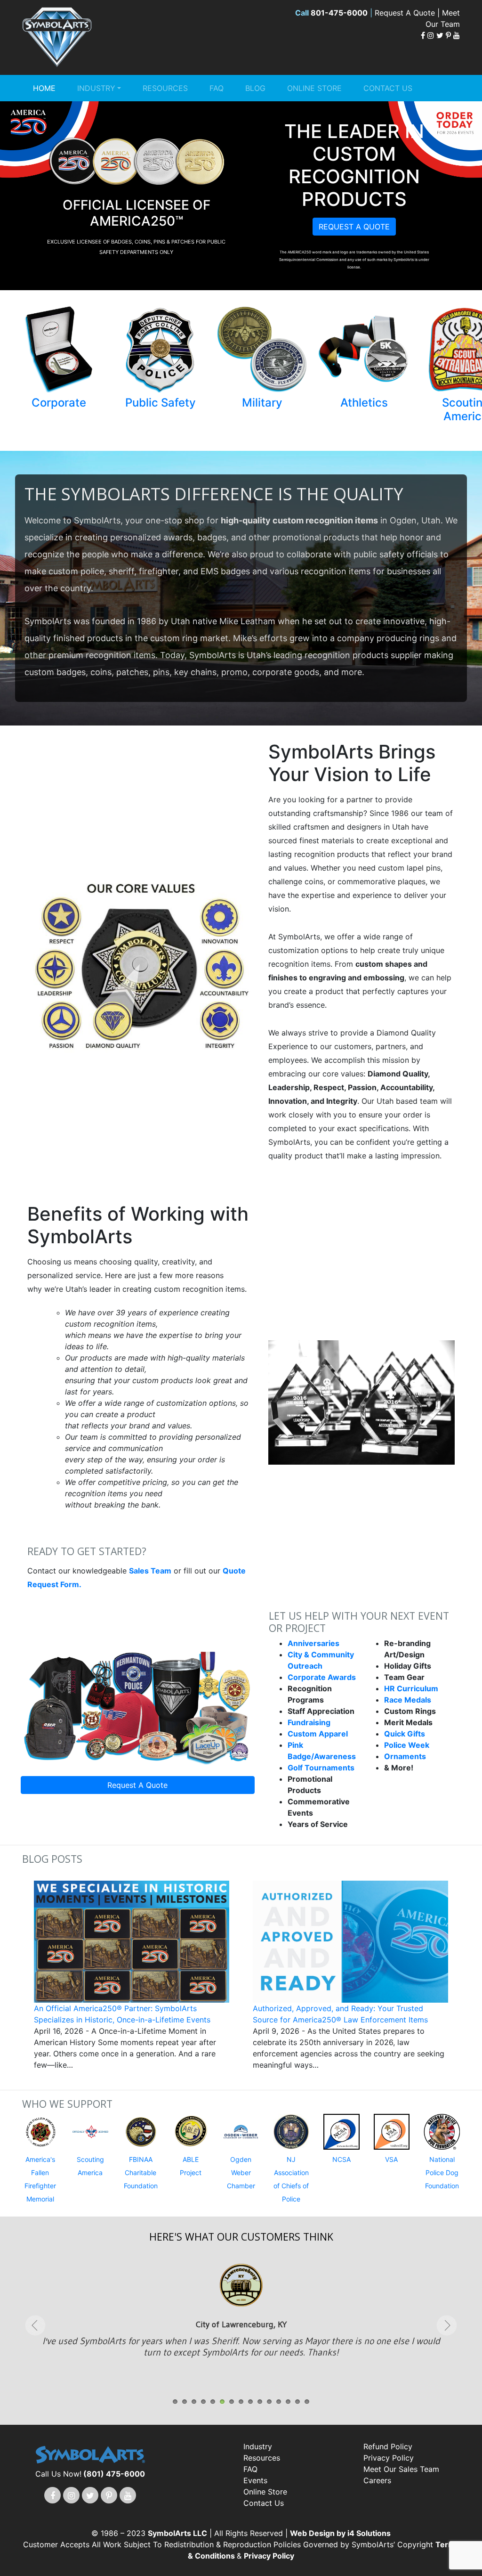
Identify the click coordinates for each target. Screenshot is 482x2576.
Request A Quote (137, 1785)
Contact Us (388, 88)
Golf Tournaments (321, 1768)
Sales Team (150, 1571)
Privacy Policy (389, 2458)
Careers (377, 2480)
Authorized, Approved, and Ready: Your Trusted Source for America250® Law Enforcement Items (340, 2014)
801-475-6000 (339, 13)
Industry (96, 88)
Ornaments (405, 1756)
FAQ (217, 88)
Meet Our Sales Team (401, 2469)
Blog (255, 88)
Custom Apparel (318, 1734)
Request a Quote (354, 227)
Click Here (241, 2343)
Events (255, 2480)
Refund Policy (388, 2446)
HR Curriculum (411, 1688)
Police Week (407, 1745)
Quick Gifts (405, 1734)
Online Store (314, 88)
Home (44, 88)
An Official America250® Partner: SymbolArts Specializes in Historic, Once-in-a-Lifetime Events (122, 2014)
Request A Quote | (408, 13)
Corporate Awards (322, 1677)
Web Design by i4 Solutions (340, 2533)
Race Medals (408, 1700)
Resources (165, 88)
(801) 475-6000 (114, 2474)
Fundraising (309, 1722)
